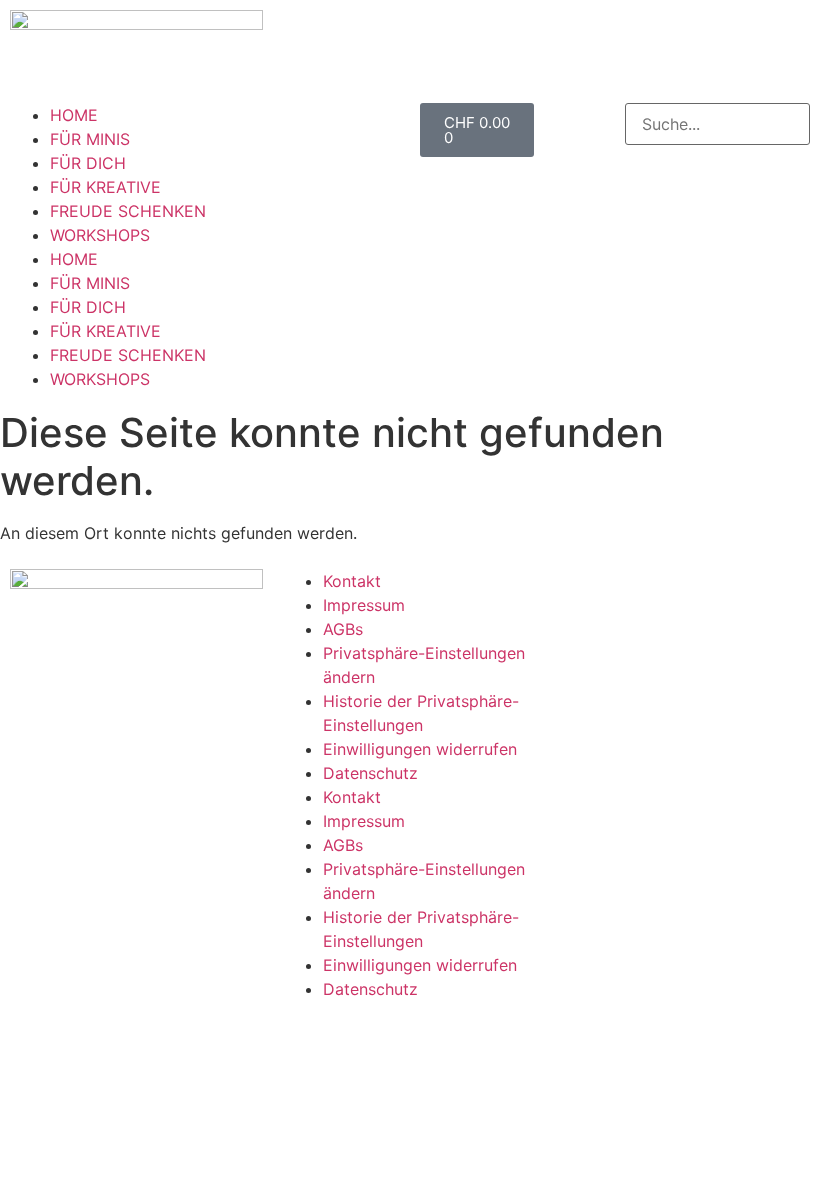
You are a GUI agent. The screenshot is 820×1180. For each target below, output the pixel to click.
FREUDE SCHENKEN (128, 211)
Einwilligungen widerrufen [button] (420, 749)
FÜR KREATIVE (105, 187)
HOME (74, 115)
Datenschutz (370, 773)
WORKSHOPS (100, 235)
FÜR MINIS (90, 139)
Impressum (364, 605)
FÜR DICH (88, 163)
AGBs (343, 629)
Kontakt (352, 581)
